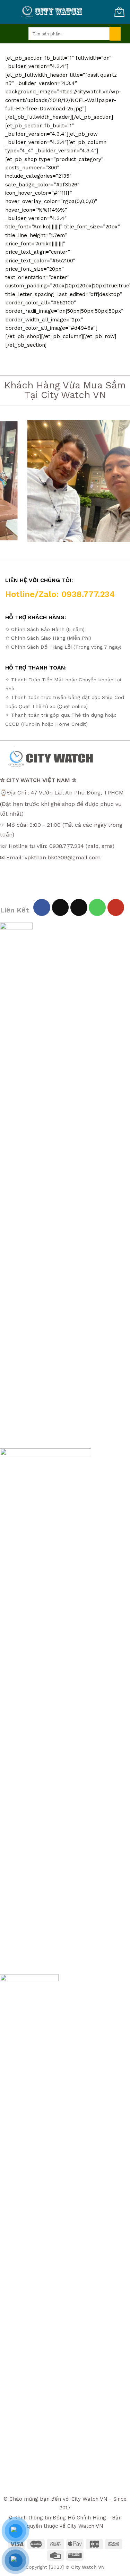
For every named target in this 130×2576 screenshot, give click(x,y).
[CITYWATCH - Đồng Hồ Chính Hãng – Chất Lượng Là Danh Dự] (53, 12)
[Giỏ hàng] (119, 12)
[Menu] (14, 34)
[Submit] (115, 34)
